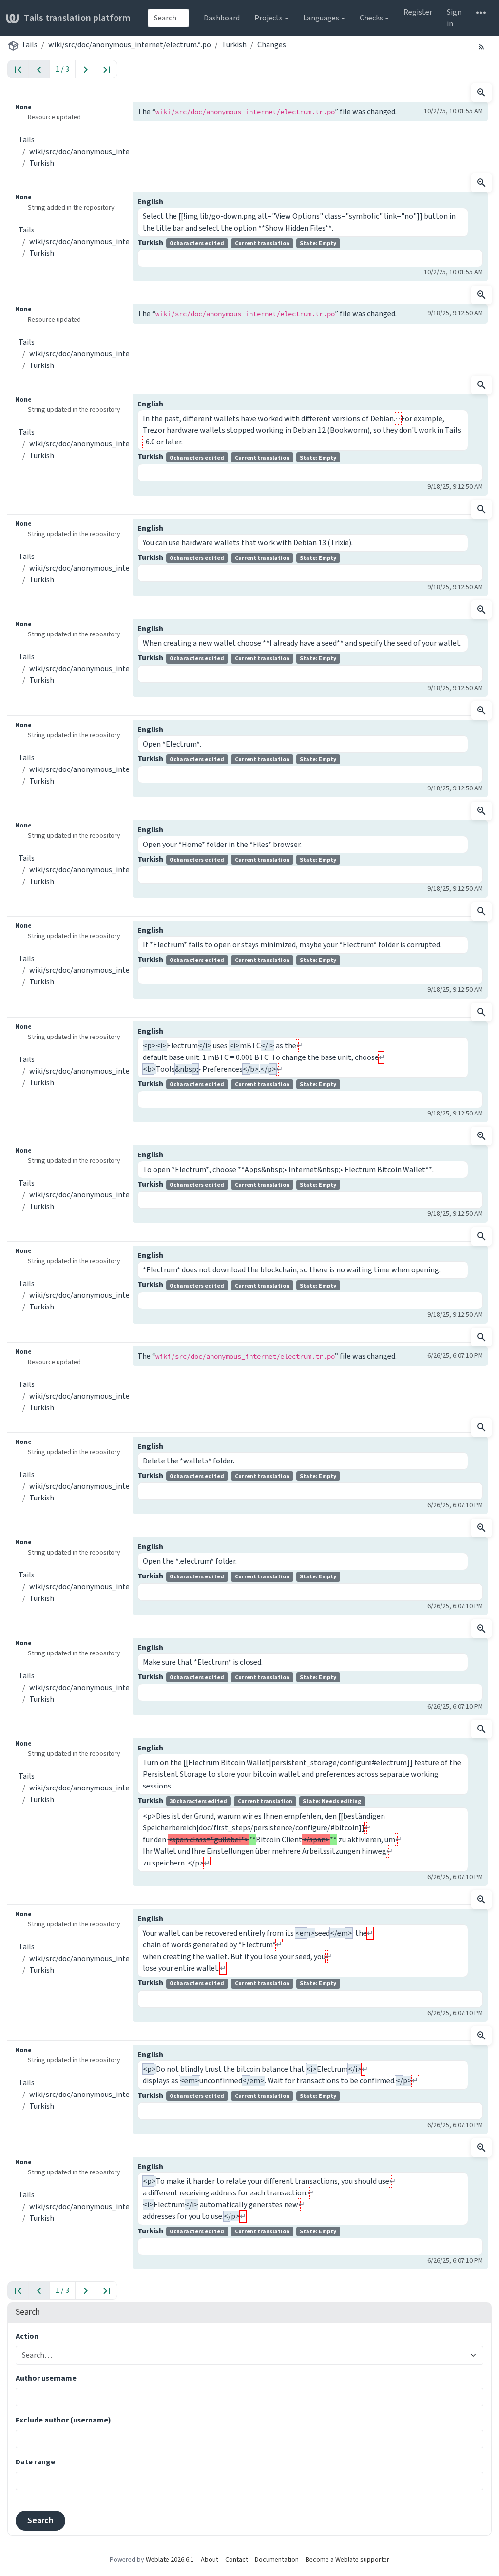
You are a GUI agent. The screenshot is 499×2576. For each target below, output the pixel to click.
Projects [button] (269, 18)
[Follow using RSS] (481, 46)
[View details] (481, 93)
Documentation (277, 2560)
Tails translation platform (77, 18)
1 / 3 (62, 69)
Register (418, 12)
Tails (29, 45)
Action (27, 2336)
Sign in (454, 18)
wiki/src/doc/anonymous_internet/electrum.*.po (130, 45)
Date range (35, 2462)
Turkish (234, 45)
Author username (46, 2378)
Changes (272, 45)
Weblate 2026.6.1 (170, 2560)
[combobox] (168, 18)
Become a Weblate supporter (347, 2560)
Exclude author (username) (63, 2420)
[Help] (481, 12)
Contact (237, 2560)
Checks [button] (371, 18)
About (210, 2560)
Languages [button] (321, 18)
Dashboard (222, 18)
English (150, 202)
